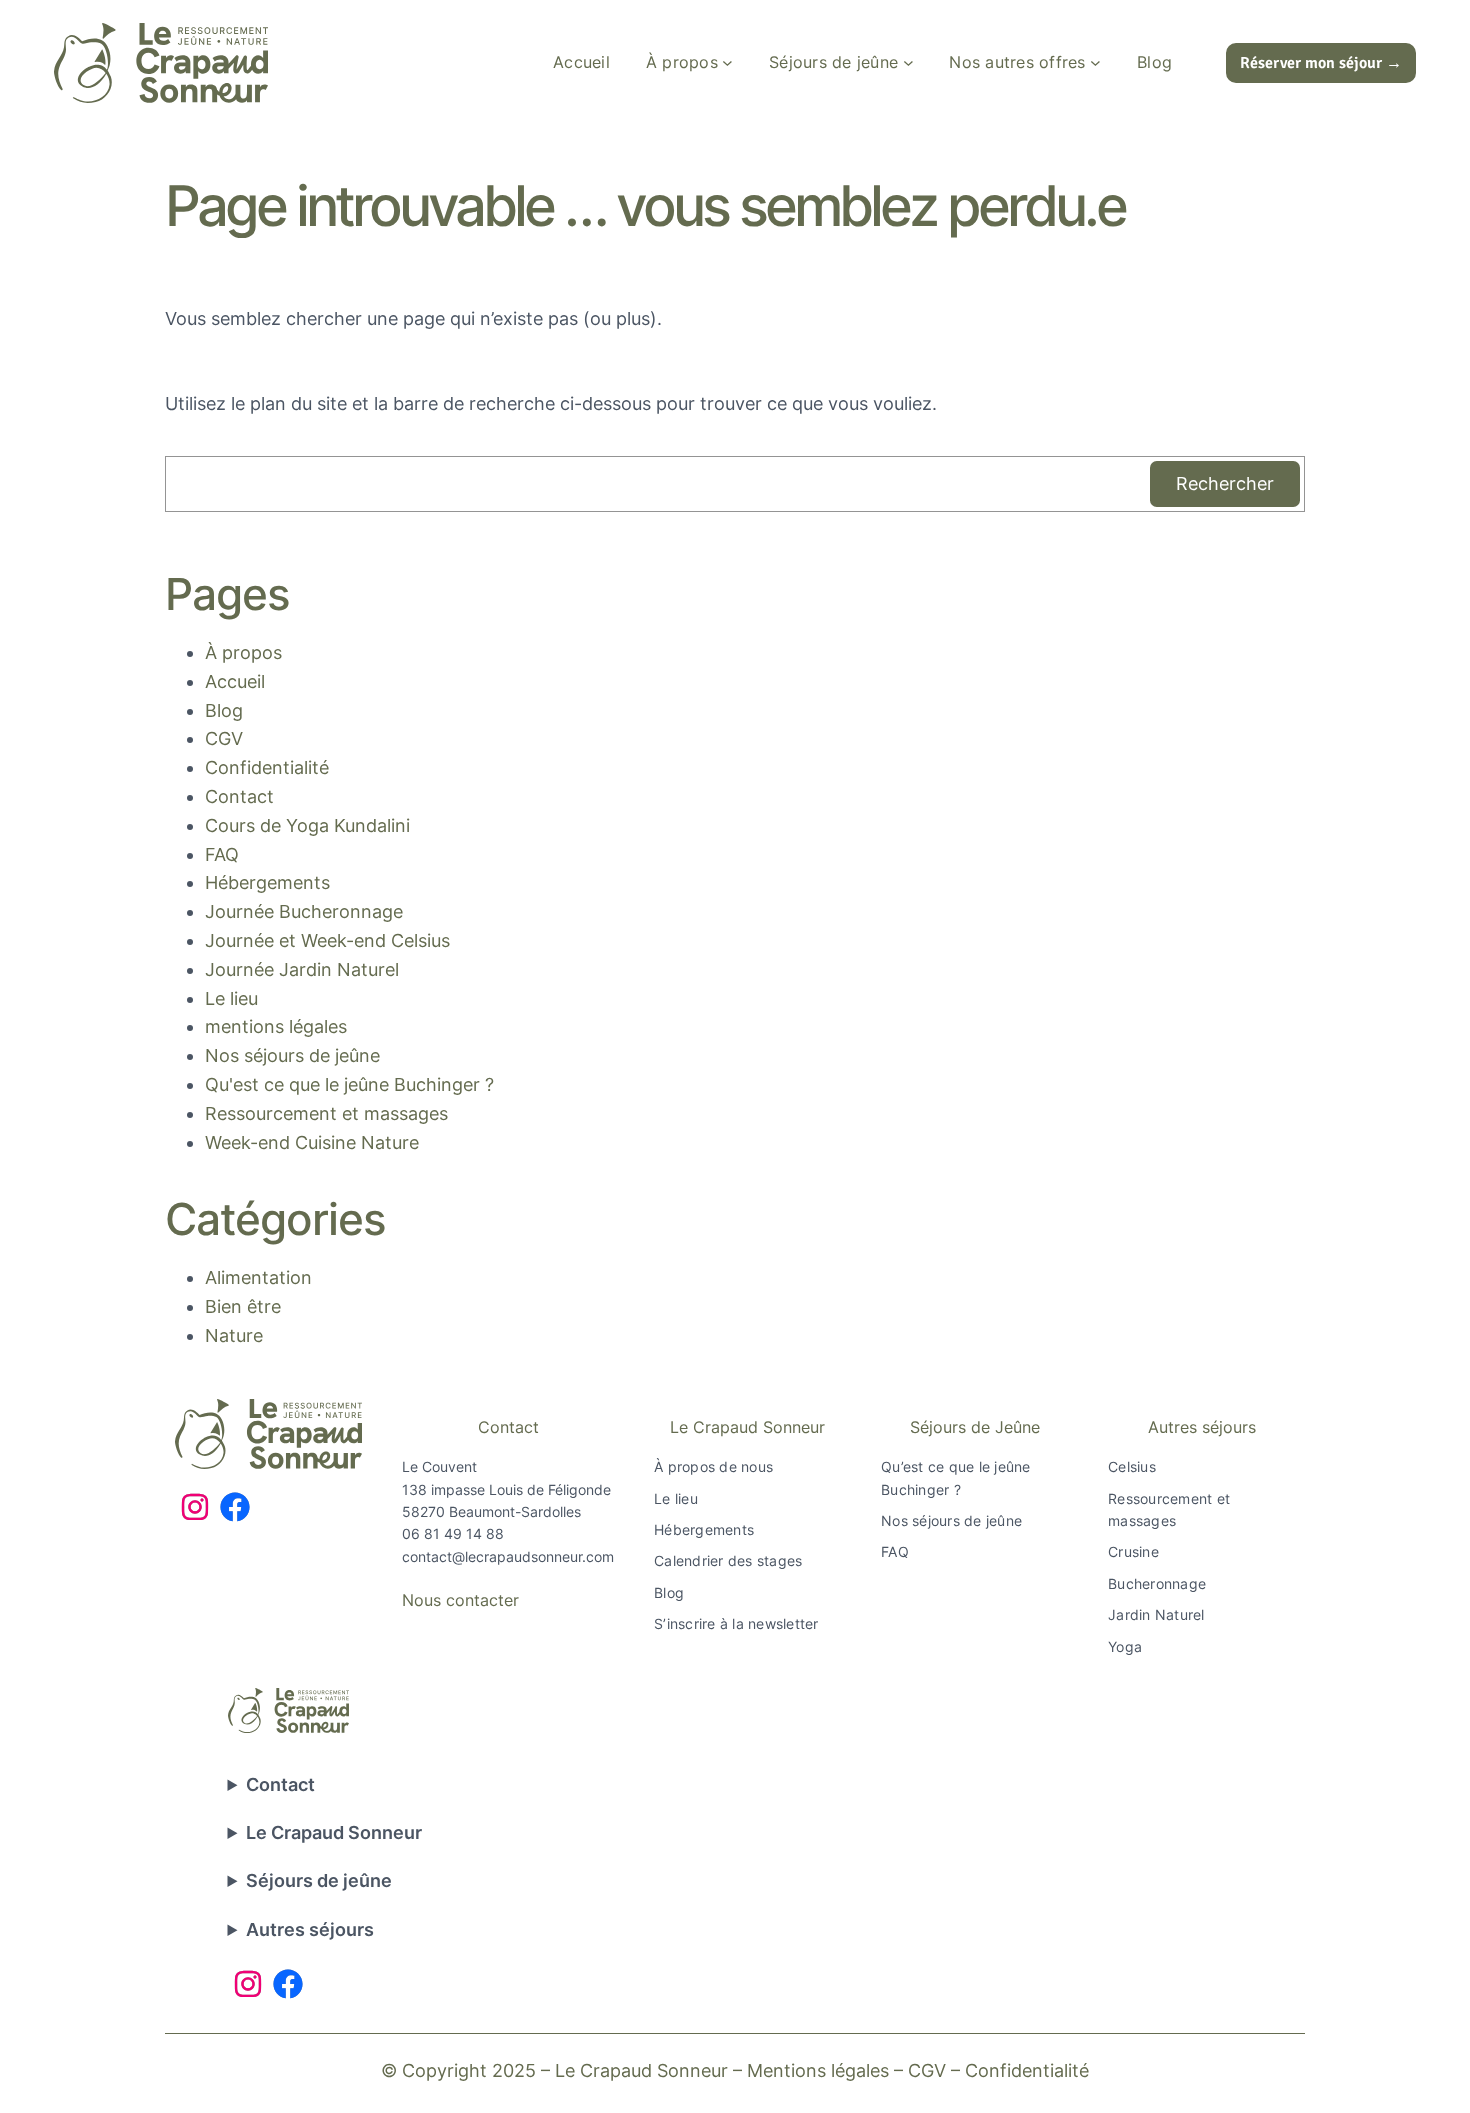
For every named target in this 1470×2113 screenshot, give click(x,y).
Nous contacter (460, 1600)
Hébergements (267, 882)
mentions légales (276, 1026)
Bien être (243, 1306)
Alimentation (258, 1277)
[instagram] (195, 1507)
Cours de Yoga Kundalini (307, 825)
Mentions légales (818, 2070)
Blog (224, 710)
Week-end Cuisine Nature (312, 1142)
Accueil (235, 681)
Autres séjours (1202, 1427)
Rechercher (1225, 483)
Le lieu (231, 998)
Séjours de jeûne (319, 1880)
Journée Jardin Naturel (302, 969)
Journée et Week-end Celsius (327, 940)
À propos (243, 652)
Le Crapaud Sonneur (747, 1427)
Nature (234, 1335)
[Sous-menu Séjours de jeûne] (908, 62)
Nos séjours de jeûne (292, 1055)
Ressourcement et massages (326, 1113)
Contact (239, 796)
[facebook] (235, 1507)
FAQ (222, 854)
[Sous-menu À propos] (727, 62)
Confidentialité (267, 767)
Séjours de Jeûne (975, 1427)
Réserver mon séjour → (1321, 63)
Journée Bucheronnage (304, 911)
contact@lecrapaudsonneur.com (508, 1556)
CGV (224, 738)
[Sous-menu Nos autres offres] (1095, 62)
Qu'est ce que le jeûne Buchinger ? (349, 1084)
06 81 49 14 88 (453, 1533)
